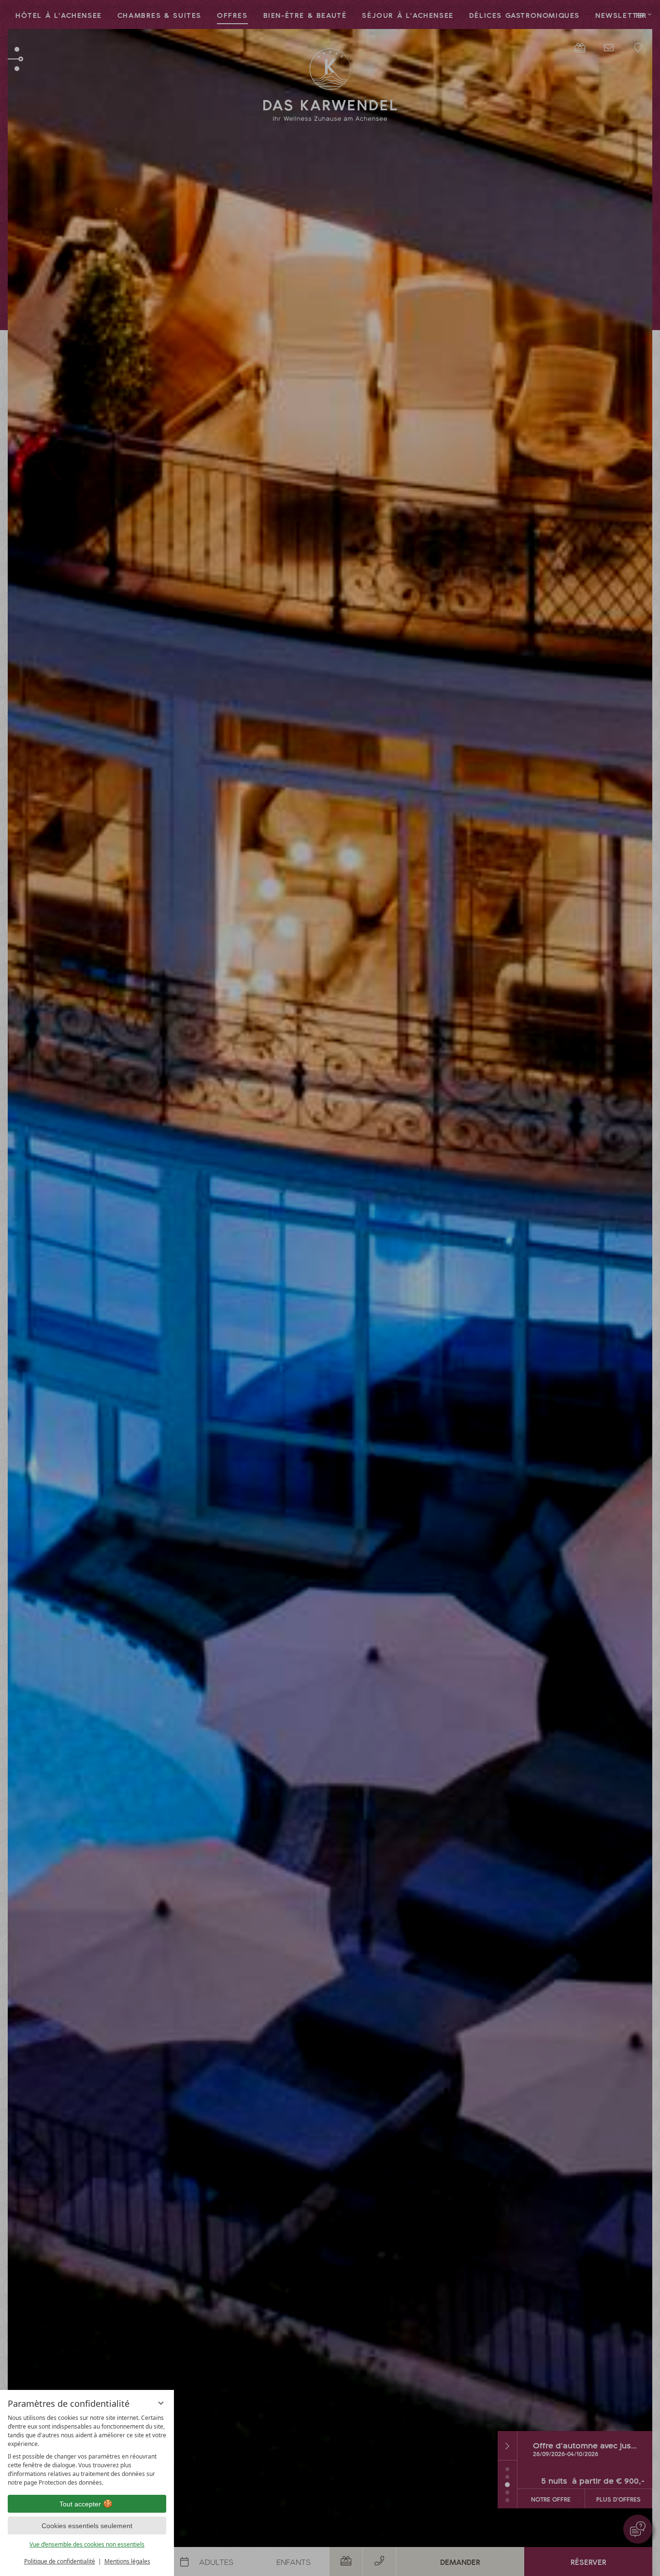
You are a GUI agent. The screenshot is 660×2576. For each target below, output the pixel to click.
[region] (87, 2450)
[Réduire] (161, 2403)
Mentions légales (127, 2561)
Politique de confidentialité (60, 2561)
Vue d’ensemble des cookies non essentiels (87, 2544)
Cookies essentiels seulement (87, 2526)
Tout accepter (80, 2504)
